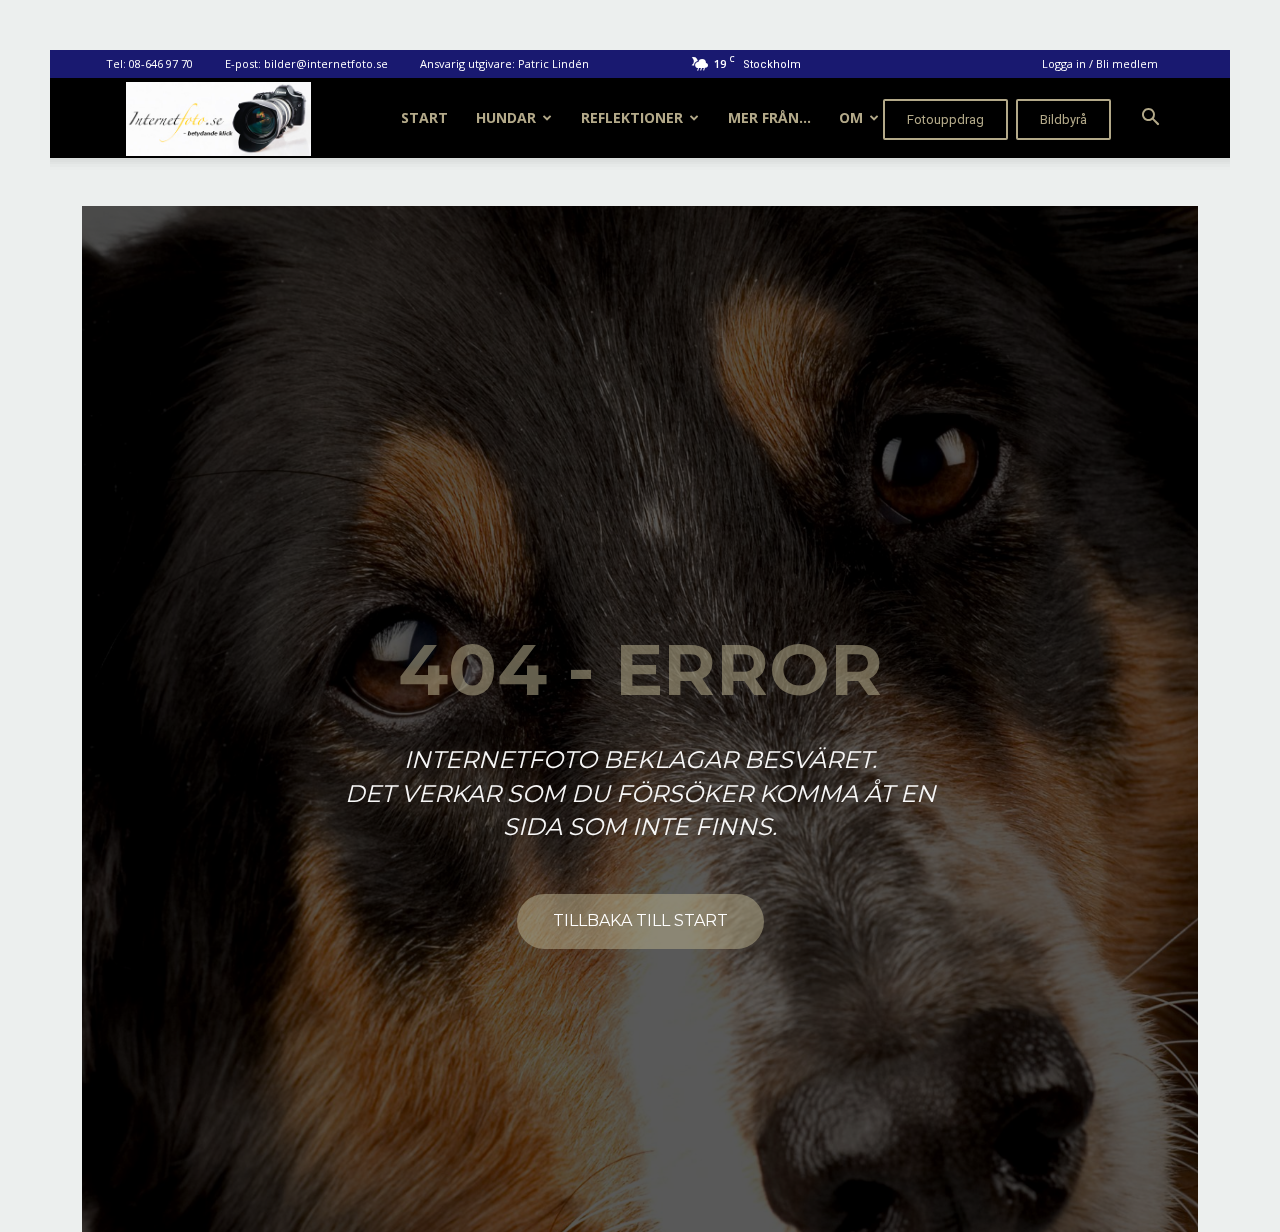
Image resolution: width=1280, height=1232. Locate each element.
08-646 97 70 (161, 63)
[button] (1150, 119)
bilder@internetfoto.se (326, 63)
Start (424, 117)
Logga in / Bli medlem (1100, 63)
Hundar (506, 117)
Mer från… (769, 117)
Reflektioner (632, 117)
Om (851, 117)
